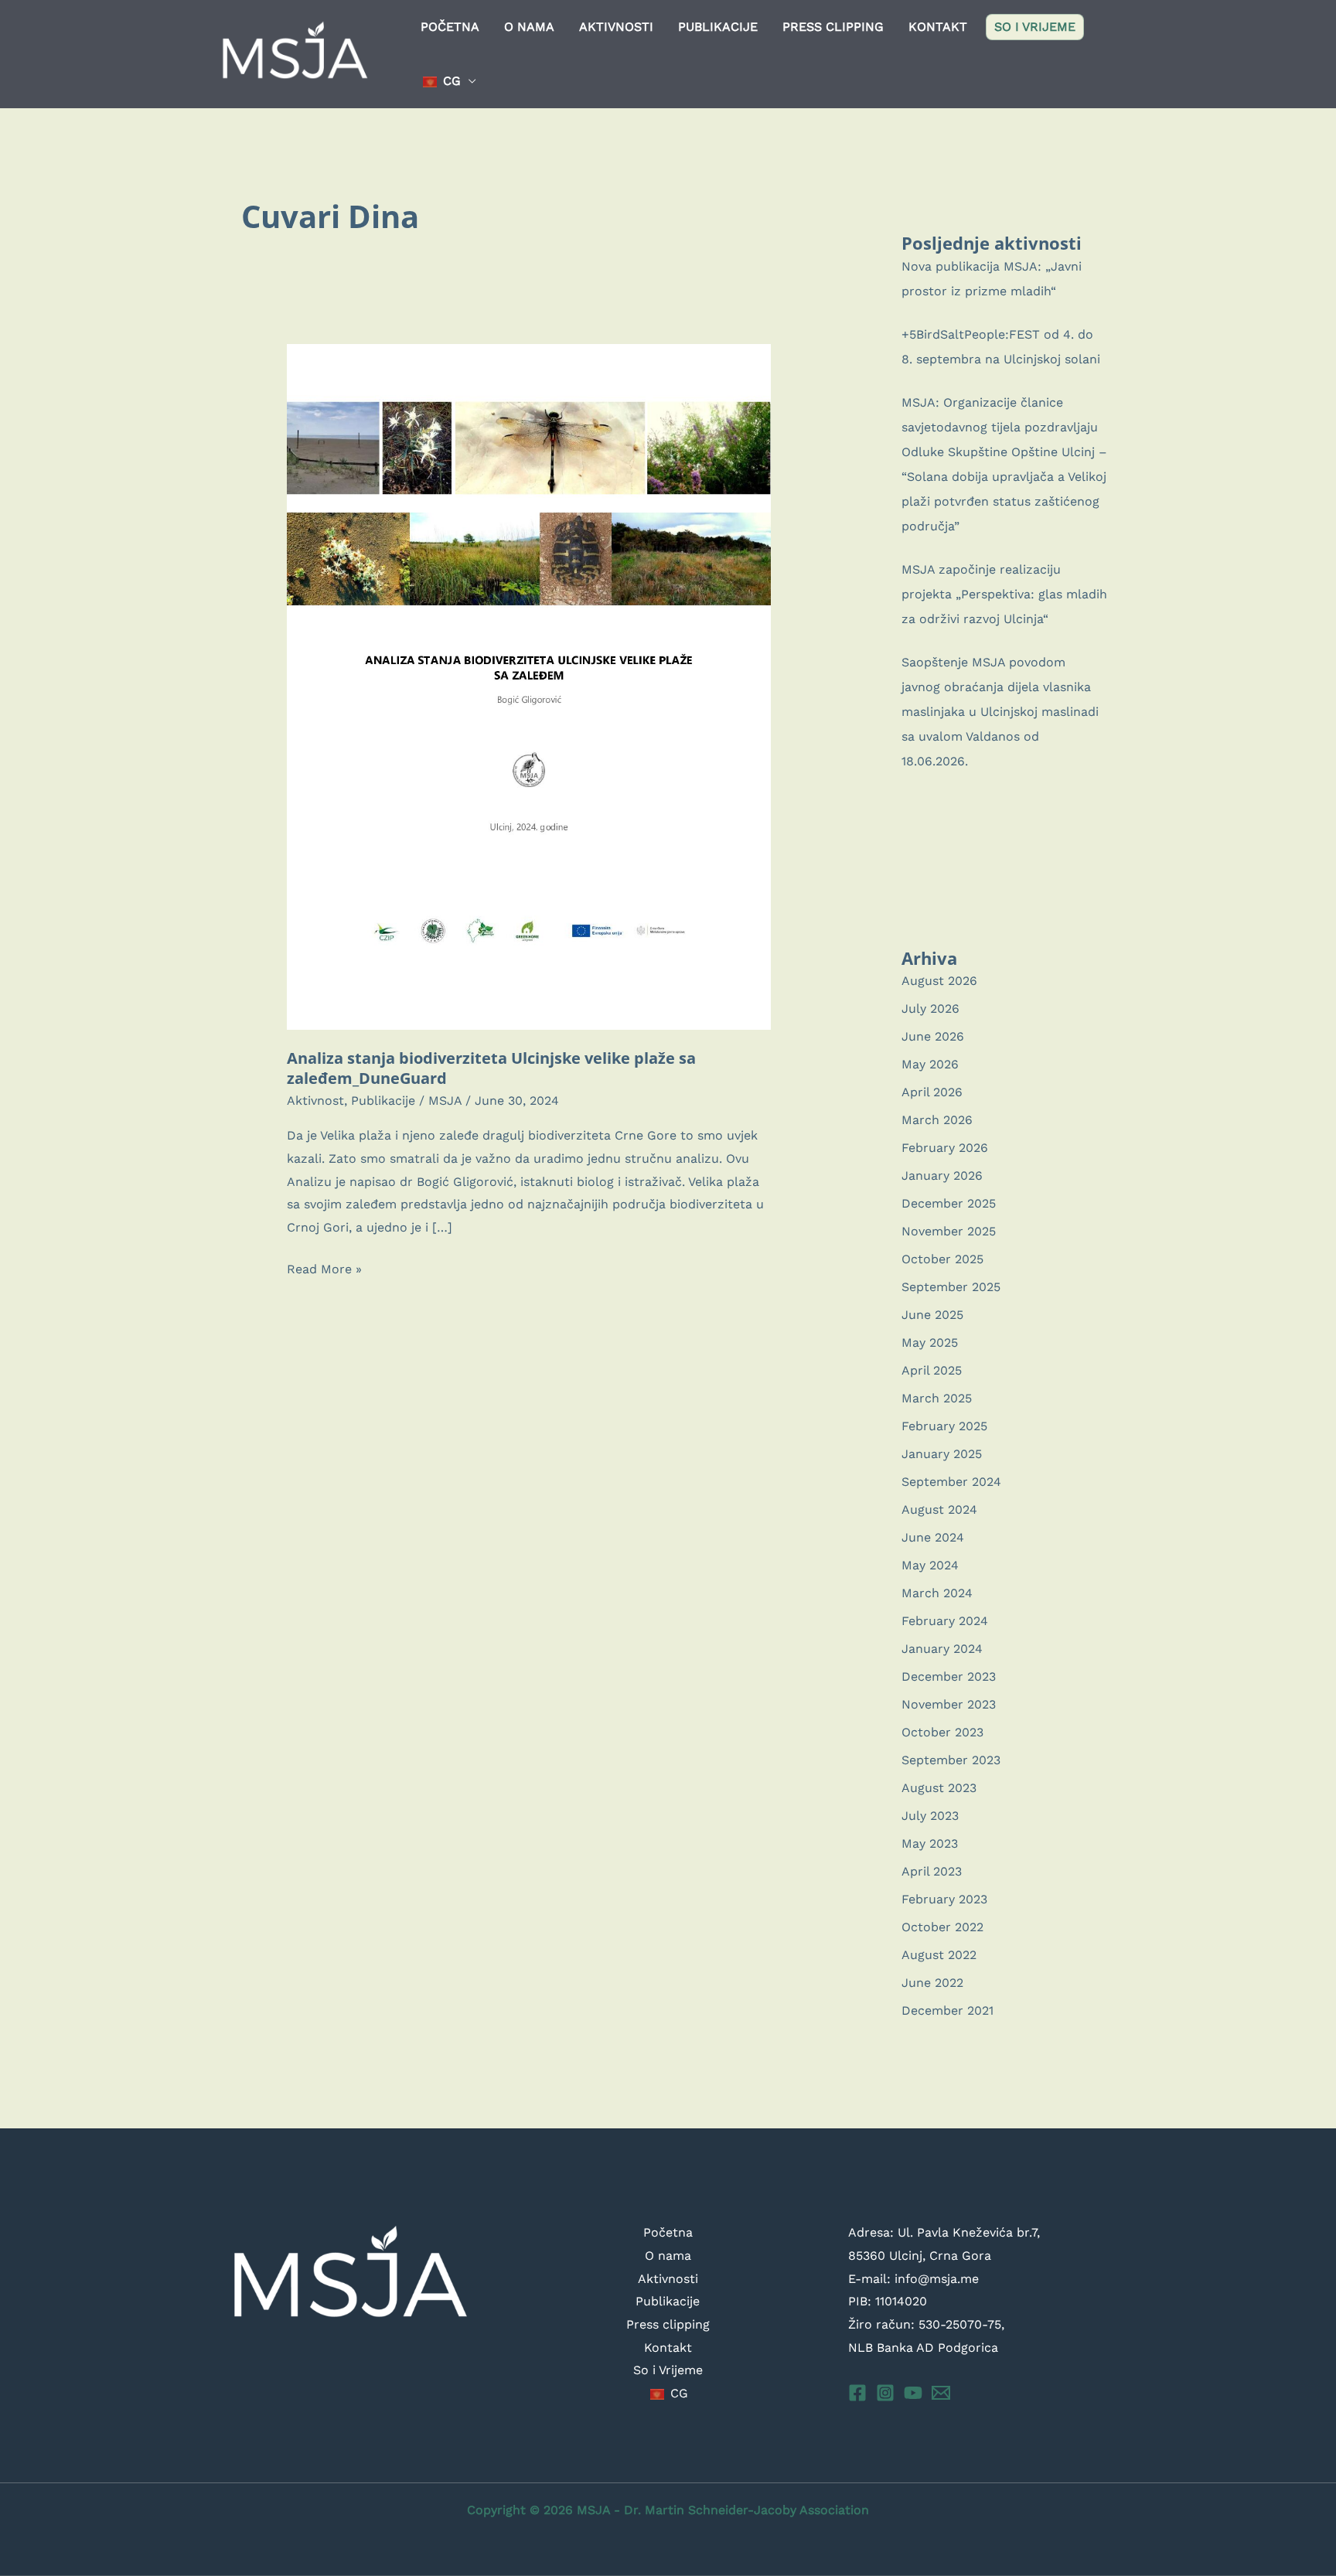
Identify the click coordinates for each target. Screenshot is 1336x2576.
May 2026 (930, 1064)
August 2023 (939, 1788)
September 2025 (951, 1287)
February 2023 (944, 1899)
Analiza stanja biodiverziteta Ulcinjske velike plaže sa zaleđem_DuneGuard (491, 1068)
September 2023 (951, 1760)
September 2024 (951, 1482)
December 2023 (949, 1676)
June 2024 (933, 1537)
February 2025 (944, 1426)
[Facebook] (857, 2393)
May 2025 (930, 1343)
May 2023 (930, 1843)
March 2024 (937, 1593)
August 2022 (939, 1955)
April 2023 (932, 1871)
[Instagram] (885, 2393)
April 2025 (932, 1370)
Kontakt (938, 27)
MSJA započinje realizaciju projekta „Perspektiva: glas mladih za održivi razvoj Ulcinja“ (1004, 594)
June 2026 (933, 1036)
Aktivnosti (616, 27)
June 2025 (932, 1315)
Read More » (324, 1271)
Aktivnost (315, 1101)
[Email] (941, 2393)
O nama (529, 27)
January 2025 (942, 1454)
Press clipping (833, 27)
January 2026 (942, 1176)
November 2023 (949, 1704)
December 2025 (949, 1203)
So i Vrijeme (1035, 27)
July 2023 (930, 1816)
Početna (450, 27)
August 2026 (939, 981)
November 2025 (949, 1231)
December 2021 (947, 2010)
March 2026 (937, 1120)
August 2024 (939, 1509)
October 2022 (942, 1927)
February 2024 (945, 1621)
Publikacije (718, 27)
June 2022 (932, 1983)
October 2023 (942, 1732)
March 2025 (937, 1398)
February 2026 (945, 1148)
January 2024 (942, 1649)
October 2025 (942, 1259)
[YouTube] (913, 2393)
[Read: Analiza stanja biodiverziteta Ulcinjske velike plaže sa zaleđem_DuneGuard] (529, 686)
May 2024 (930, 1565)
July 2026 (930, 1009)
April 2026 (932, 1092)
